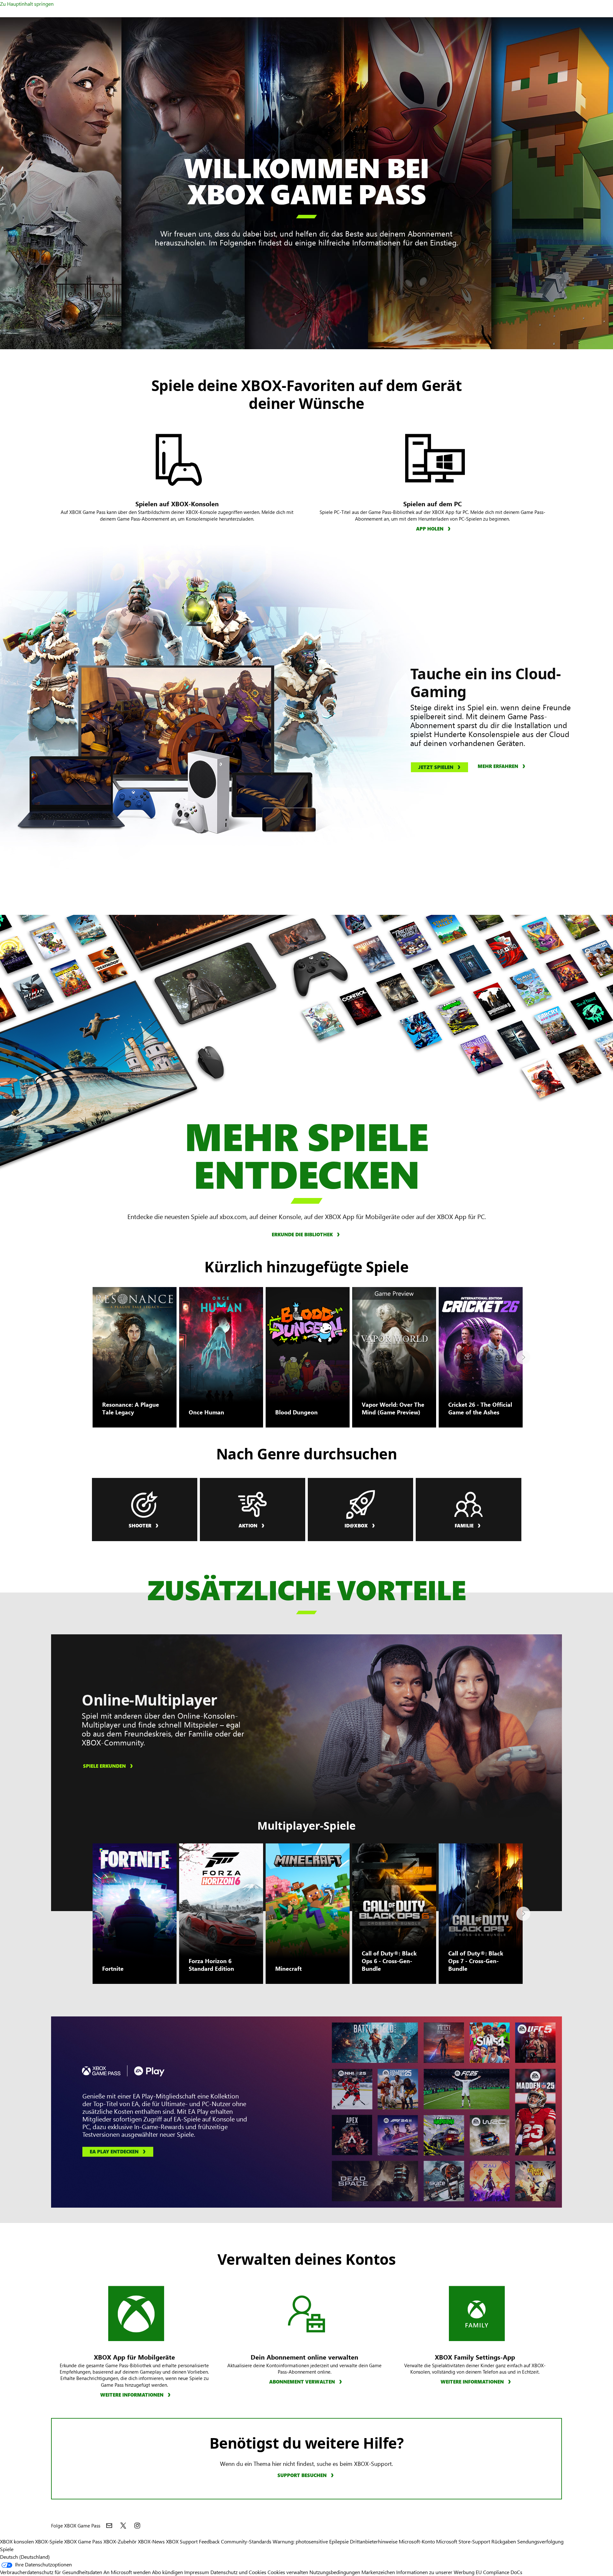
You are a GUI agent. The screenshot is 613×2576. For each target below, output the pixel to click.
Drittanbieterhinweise (374, 2541)
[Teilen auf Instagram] (137, 2526)
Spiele (7, 2549)
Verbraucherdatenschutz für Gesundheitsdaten (51, 2572)
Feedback (209, 2541)
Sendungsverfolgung (540, 2541)
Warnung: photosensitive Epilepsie (311, 2541)
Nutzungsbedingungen (335, 2572)
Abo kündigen (167, 2572)
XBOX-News (151, 2541)
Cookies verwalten (288, 2572)
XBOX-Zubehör (120, 2541)
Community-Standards (246, 2541)
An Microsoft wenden (127, 2572)
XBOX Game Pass (83, 2541)
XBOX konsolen (17, 2541)
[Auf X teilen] (123, 2526)
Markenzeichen (378, 2572)
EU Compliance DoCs (499, 2572)
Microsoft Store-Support (463, 2541)
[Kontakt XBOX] (109, 2526)
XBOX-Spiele (49, 2541)
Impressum (197, 2572)
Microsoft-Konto (417, 2541)
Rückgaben (504, 2541)
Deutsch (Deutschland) (25, 2557)
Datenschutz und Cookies (238, 2572)
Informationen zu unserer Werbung (435, 2572)
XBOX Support (182, 2541)
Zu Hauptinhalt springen (27, 4)
